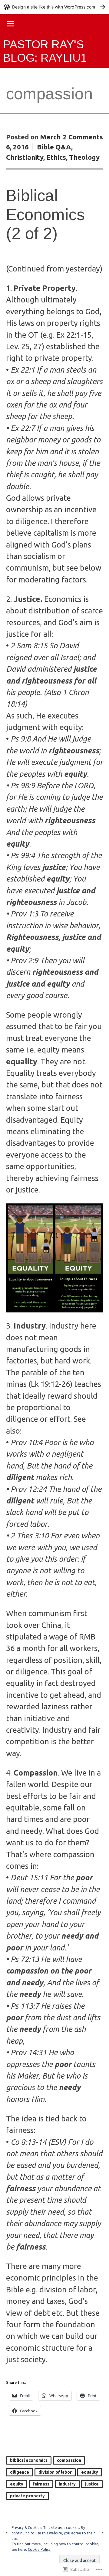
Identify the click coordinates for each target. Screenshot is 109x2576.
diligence (20, 2472)
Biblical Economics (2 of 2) (45, 214)
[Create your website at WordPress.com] (54, 7)
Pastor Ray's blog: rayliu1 (45, 51)
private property (27, 2496)
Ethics (56, 157)
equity (17, 2484)
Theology (84, 157)
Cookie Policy (39, 2549)
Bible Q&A (54, 147)
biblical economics (29, 2460)
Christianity (25, 157)
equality (90, 2472)
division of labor (55, 2472)
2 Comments (83, 137)
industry (67, 2484)
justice (92, 2484)
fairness (41, 2484)
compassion (69, 2460)
